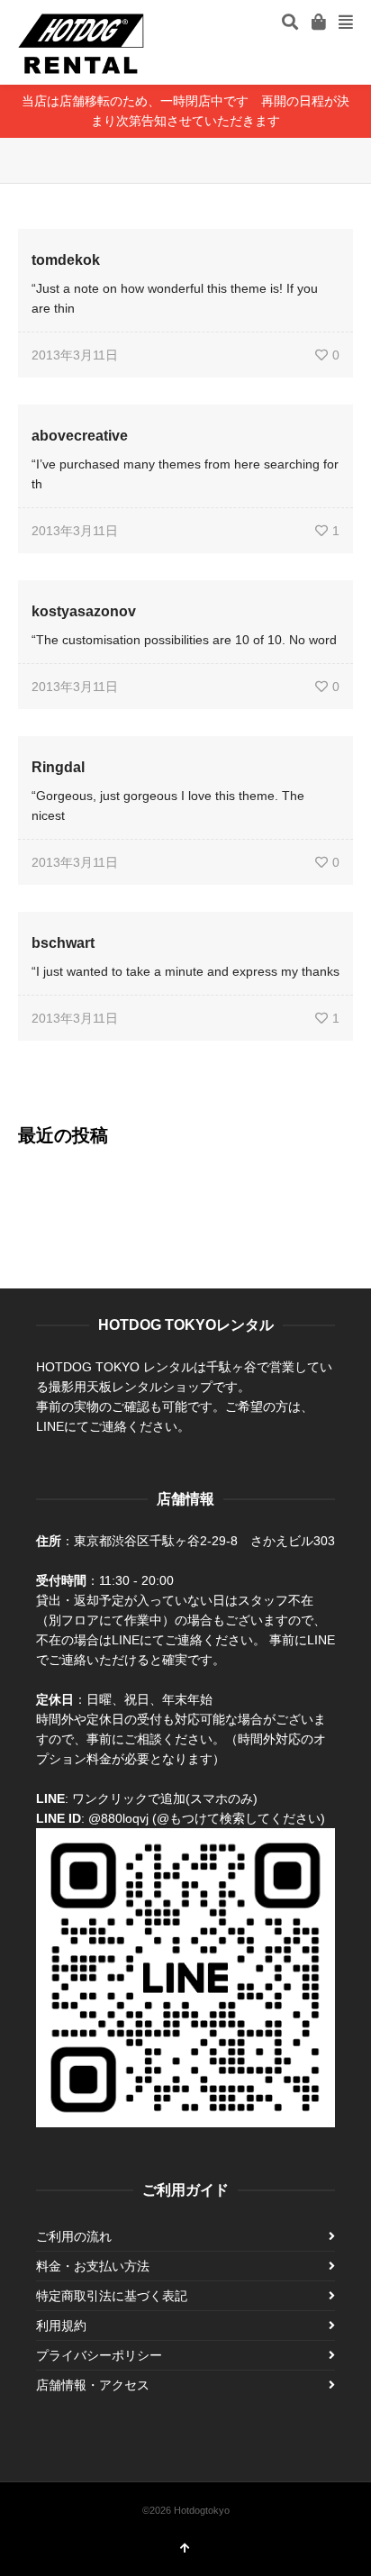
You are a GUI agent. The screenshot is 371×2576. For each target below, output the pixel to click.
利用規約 (61, 2326)
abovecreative (80, 436)
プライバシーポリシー (99, 2355)
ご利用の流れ (74, 2236)
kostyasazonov (84, 611)
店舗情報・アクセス (93, 2385)
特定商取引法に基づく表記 (112, 2296)
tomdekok (66, 260)
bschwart (63, 943)
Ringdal (58, 767)
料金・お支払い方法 (93, 2266)
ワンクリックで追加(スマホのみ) (165, 1798)
